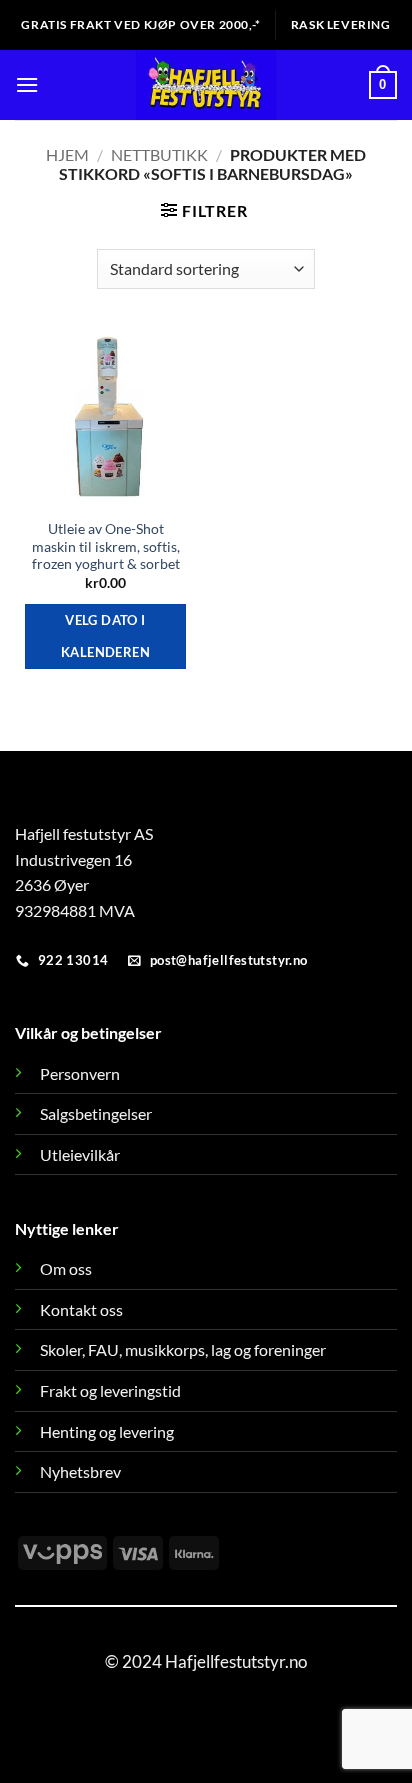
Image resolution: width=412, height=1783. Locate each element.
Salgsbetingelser (96, 1113)
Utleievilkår (80, 1154)
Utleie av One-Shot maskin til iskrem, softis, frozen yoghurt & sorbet (106, 546)
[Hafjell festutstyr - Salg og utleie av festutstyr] (206, 85)
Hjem (67, 154)
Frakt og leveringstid (110, 1390)
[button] (27, 84)
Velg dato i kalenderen (105, 636)
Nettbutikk (159, 154)
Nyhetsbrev (80, 1471)
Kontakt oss (81, 1309)
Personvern (80, 1073)
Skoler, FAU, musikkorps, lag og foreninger (183, 1349)
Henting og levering (107, 1431)
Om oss (66, 1268)
